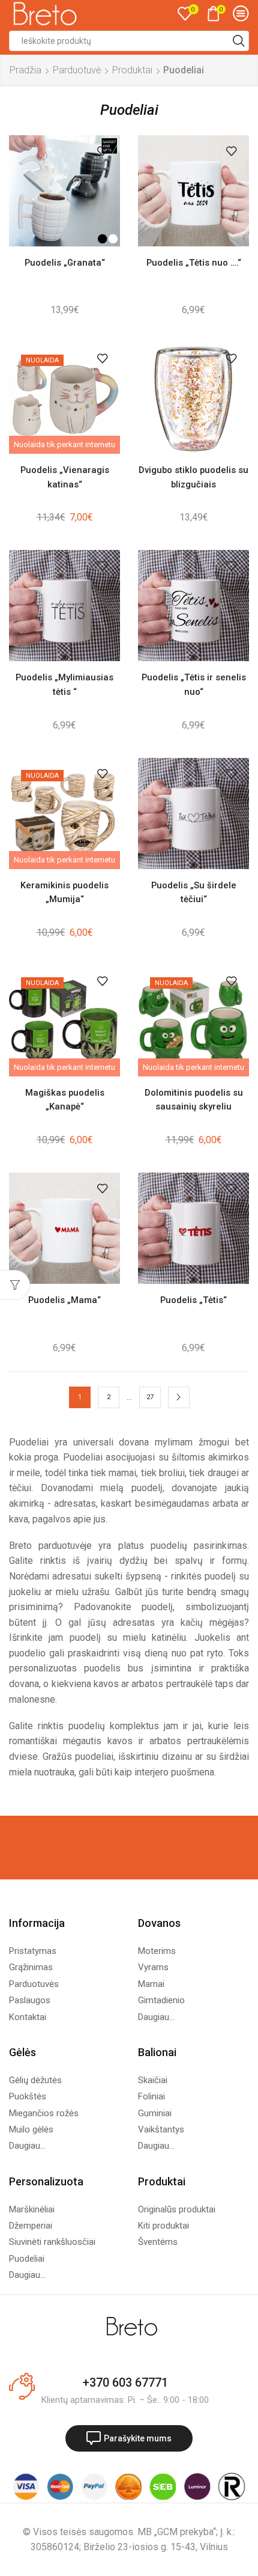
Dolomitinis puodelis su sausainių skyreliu (194, 1100)
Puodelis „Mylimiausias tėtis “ (64, 684)
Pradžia (25, 70)
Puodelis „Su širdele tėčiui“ (194, 892)
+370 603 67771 (125, 2382)
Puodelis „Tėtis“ (193, 1300)
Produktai (132, 70)
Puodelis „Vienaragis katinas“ (65, 477)
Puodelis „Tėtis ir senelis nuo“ (194, 684)
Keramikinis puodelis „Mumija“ (64, 892)
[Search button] (239, 41)
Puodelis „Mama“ (64, 1300)
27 (150, 1397)
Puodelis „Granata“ (65, 263)
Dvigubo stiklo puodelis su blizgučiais (193, 477)
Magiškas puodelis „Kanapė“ (65, 1100)
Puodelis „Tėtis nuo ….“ (194, 263)
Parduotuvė (77, 70)
